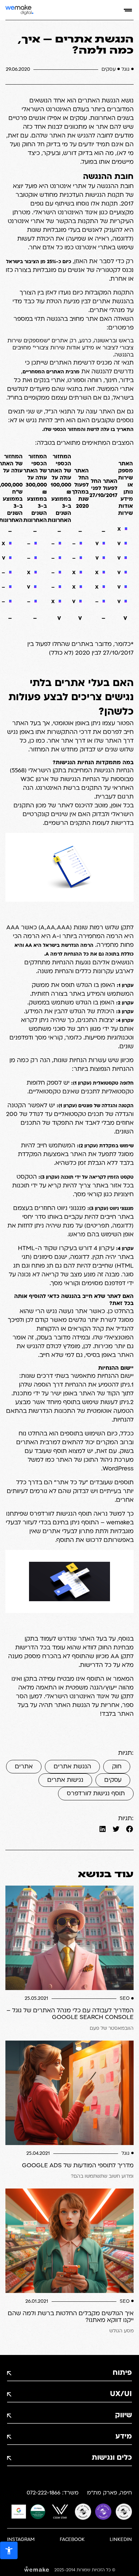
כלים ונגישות (112, 2458)
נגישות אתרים (65, 1780)
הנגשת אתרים (72, 1767)
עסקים (113, 1780)
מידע (124, 2437)
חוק (117, 1767)
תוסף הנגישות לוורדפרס (61, 1514)
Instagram (21, 2540)
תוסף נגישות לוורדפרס (96, 1794)
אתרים (24, 1767)
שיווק (123, 2415)
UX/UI (121, 2394)
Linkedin (121, 2540)
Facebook (72, 2540)
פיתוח (122, 2373)
